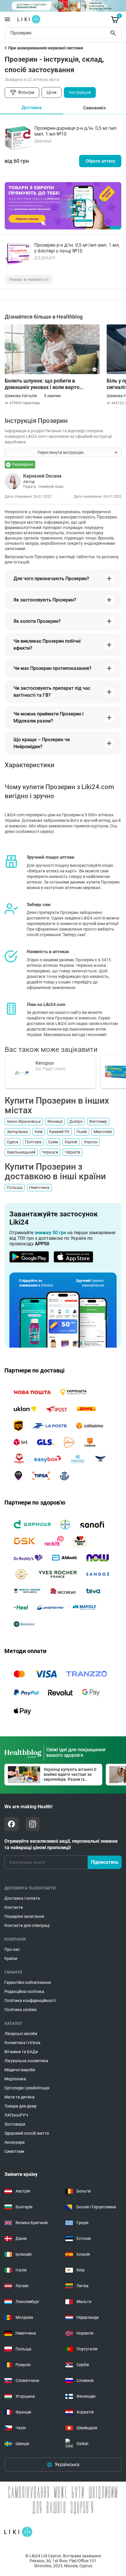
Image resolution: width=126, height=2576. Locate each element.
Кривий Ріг (59, 1132)
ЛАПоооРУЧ (16, 2115)
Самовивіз (94, 108)
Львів (82, 1132)
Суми (53, 1142)
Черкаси (50, 1152)
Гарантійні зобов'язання (28, 1982)
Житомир (98, 1121)
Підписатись (105, 1862)
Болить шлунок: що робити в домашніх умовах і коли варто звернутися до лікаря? (42, 384)
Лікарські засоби (21, 2034)
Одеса (13, 1142)
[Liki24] (18, 2532)
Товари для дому (21, 2106)
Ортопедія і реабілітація (27, 2088)
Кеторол (45, 1063)
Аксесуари (15, 2142)
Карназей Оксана (42, 476)
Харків (71, 1142)
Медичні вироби (20, 2070)
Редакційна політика (24, 1991)
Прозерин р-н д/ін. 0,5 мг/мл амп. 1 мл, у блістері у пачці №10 (77, 248)
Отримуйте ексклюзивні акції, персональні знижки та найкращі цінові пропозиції (61, 1844)
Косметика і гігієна (22, 2043)
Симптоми (14, 2151)
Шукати (114, 33)
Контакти (14, 1907)
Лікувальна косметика (26, 2061)
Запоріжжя (17, 1132)
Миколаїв (103, 1132)
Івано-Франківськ (24, 1121)
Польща (15, 1187)
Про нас (12, 1949)
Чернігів (73, 1152)
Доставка (32, 108)
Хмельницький (21, 1152)
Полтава (33, 1142)
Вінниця (55, 1121)
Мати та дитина (19, 2097)
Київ (39, 1132)
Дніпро (76, 1121)
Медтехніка (15, 2079)
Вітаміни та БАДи (21, 2052)
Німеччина (39, 1187)
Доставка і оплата (22, 1898)
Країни (11, 1958)
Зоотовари (15, 2124)
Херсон (91, 1142)
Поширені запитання (24, 1916)
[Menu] (7, 19)
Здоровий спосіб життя (27, 2133)
